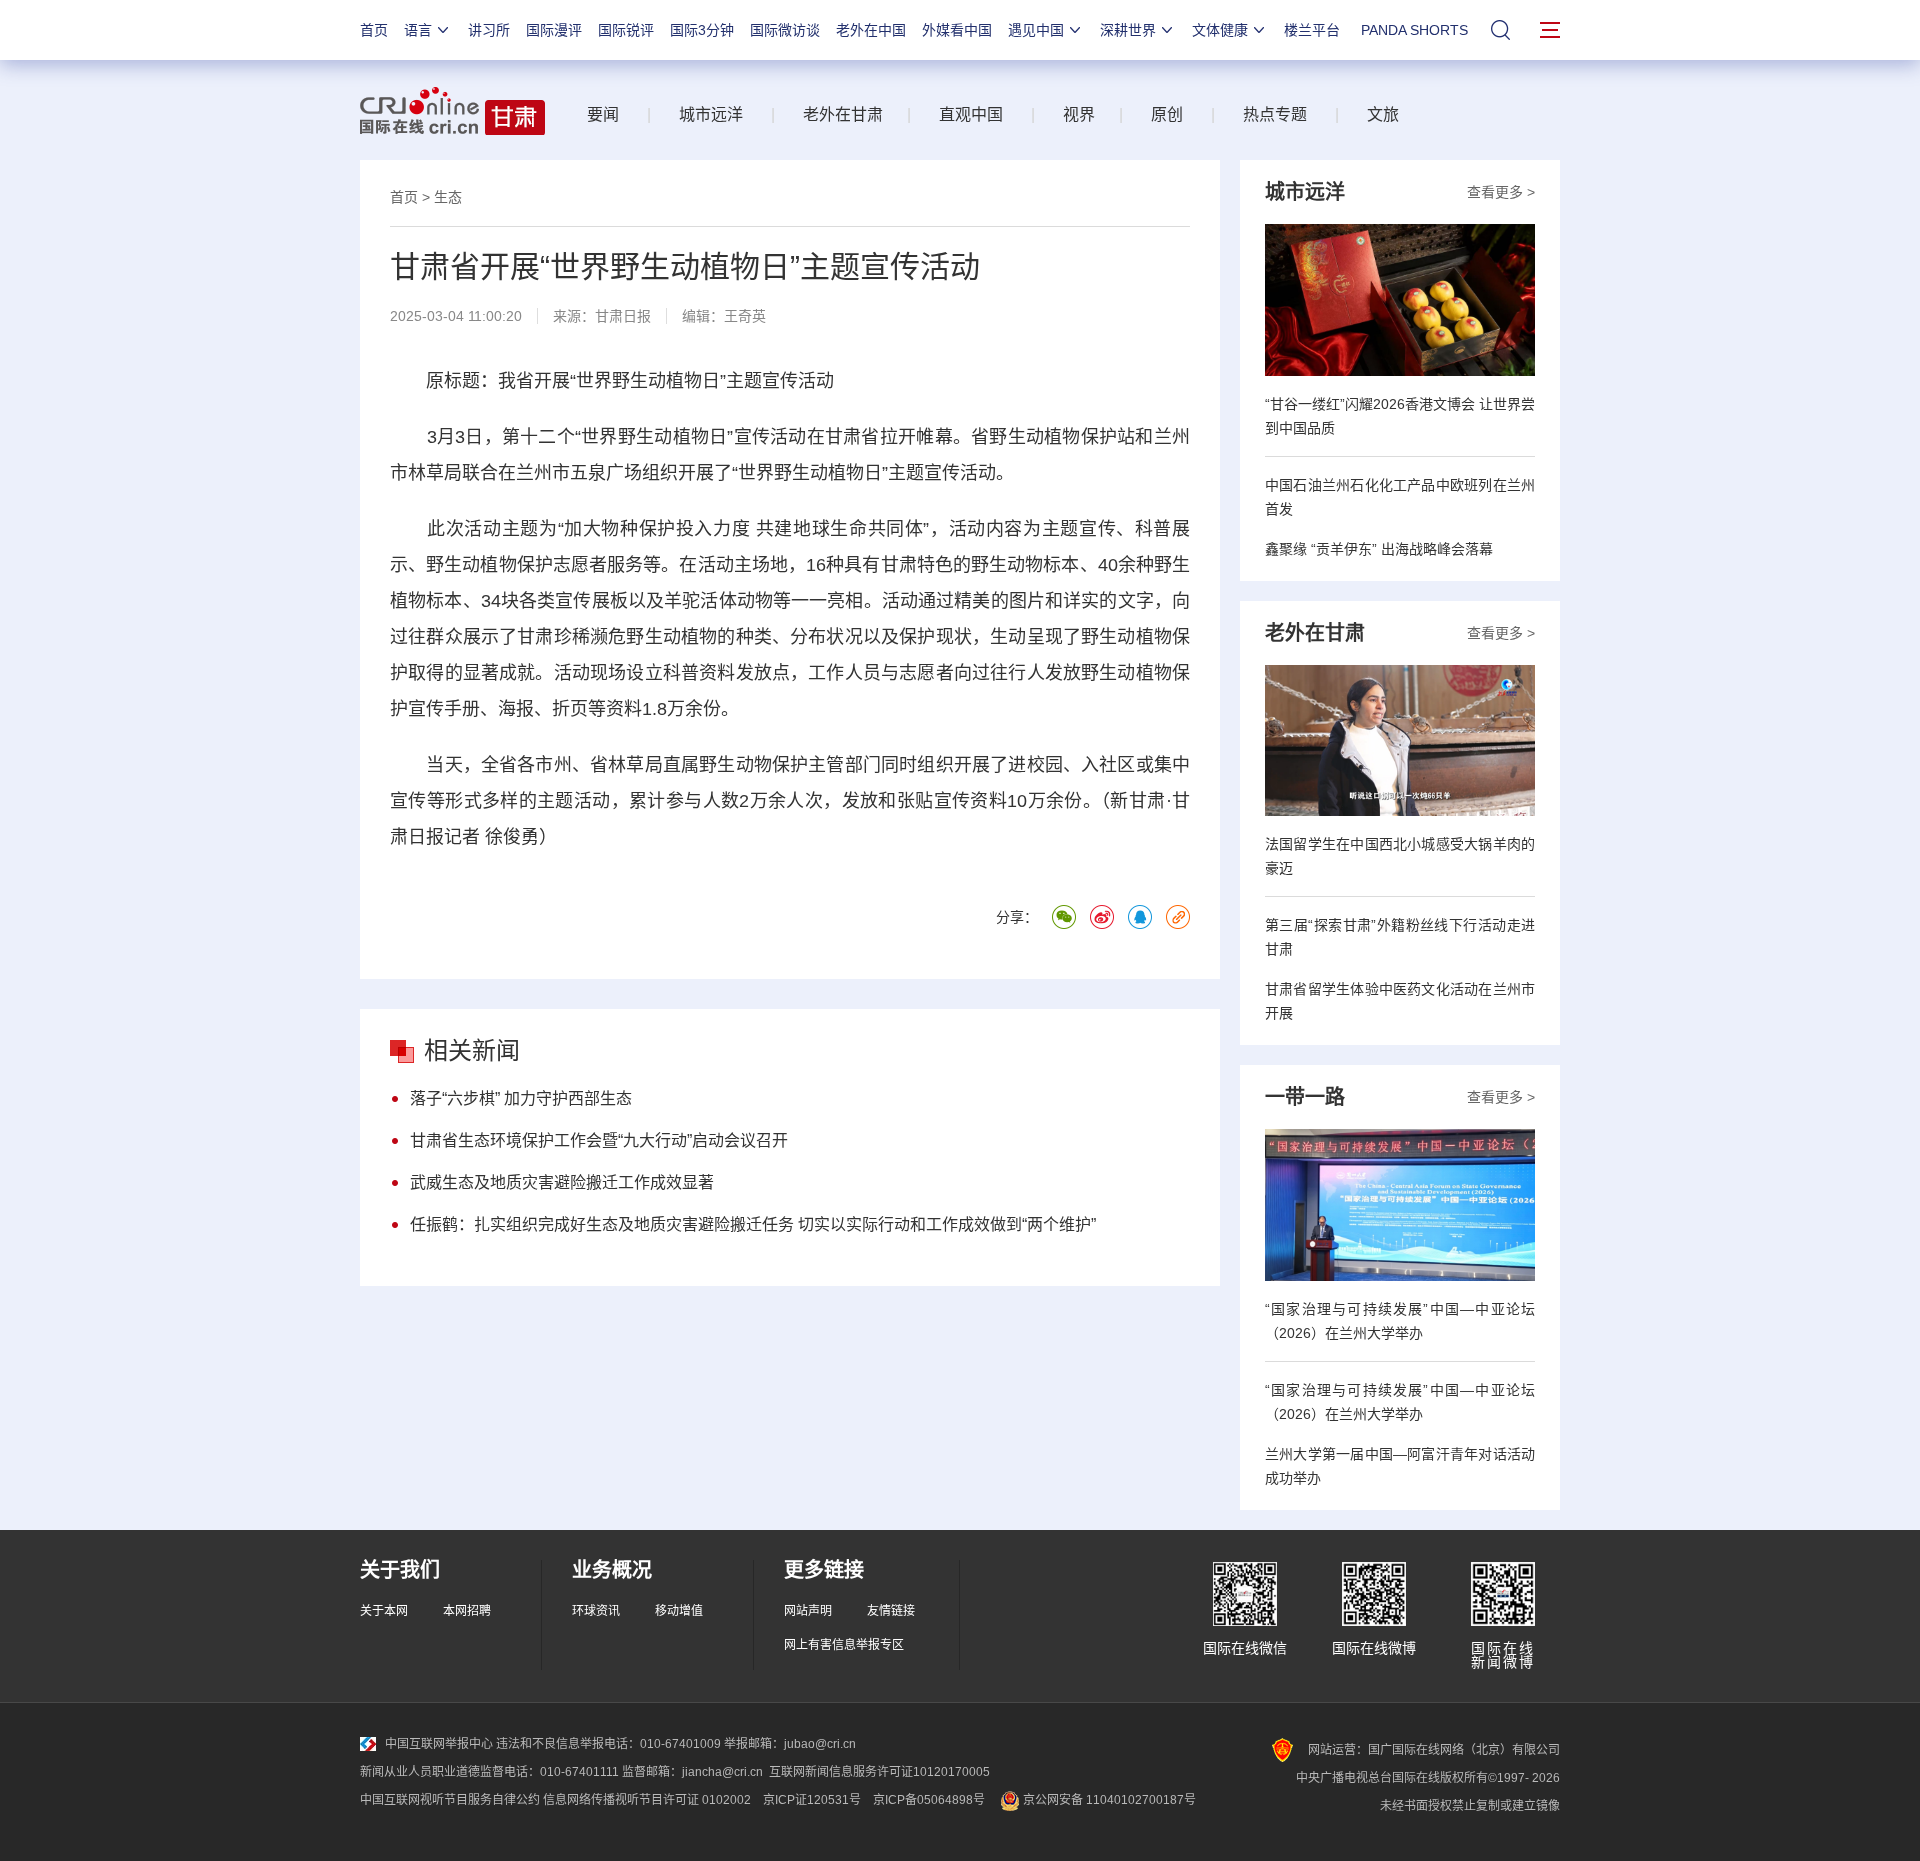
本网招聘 (467, 1611)
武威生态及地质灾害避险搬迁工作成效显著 (562, 1182)
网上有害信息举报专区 (844, 1645)
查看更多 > (1501, 192)
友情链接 (891, 1611)
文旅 (1383, 114)
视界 (1079, 114)
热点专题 (1275, 114)
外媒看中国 (957, 30)
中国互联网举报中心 (439, 1744)
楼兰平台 (1312, 30)
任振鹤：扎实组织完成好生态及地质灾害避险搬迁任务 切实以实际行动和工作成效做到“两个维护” (753, 1224)
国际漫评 (554, 30)
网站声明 (808, 1611)
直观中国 (971, 114)
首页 (374, 30)
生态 (448, 197)
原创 (1167, 114)
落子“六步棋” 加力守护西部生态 (521, 1098)
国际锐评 (626, 30)
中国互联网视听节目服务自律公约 (450, 1800)
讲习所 (489, 30)
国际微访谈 (785, 30)
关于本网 (384, 1611)
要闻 (603, 114)
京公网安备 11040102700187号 (1108, 1800)
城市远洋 (711, 114)
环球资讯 (596, 1611)
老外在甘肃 (847, 114)
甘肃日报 (623, 316)
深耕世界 (1128, 30)
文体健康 (1220, 30)
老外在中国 (871, 30)
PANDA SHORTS (1414, 30)
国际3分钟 (702, 30)
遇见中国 (1036, 30)
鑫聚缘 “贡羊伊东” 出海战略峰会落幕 (1379, 549)
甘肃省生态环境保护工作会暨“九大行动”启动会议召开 (599, 1140)
